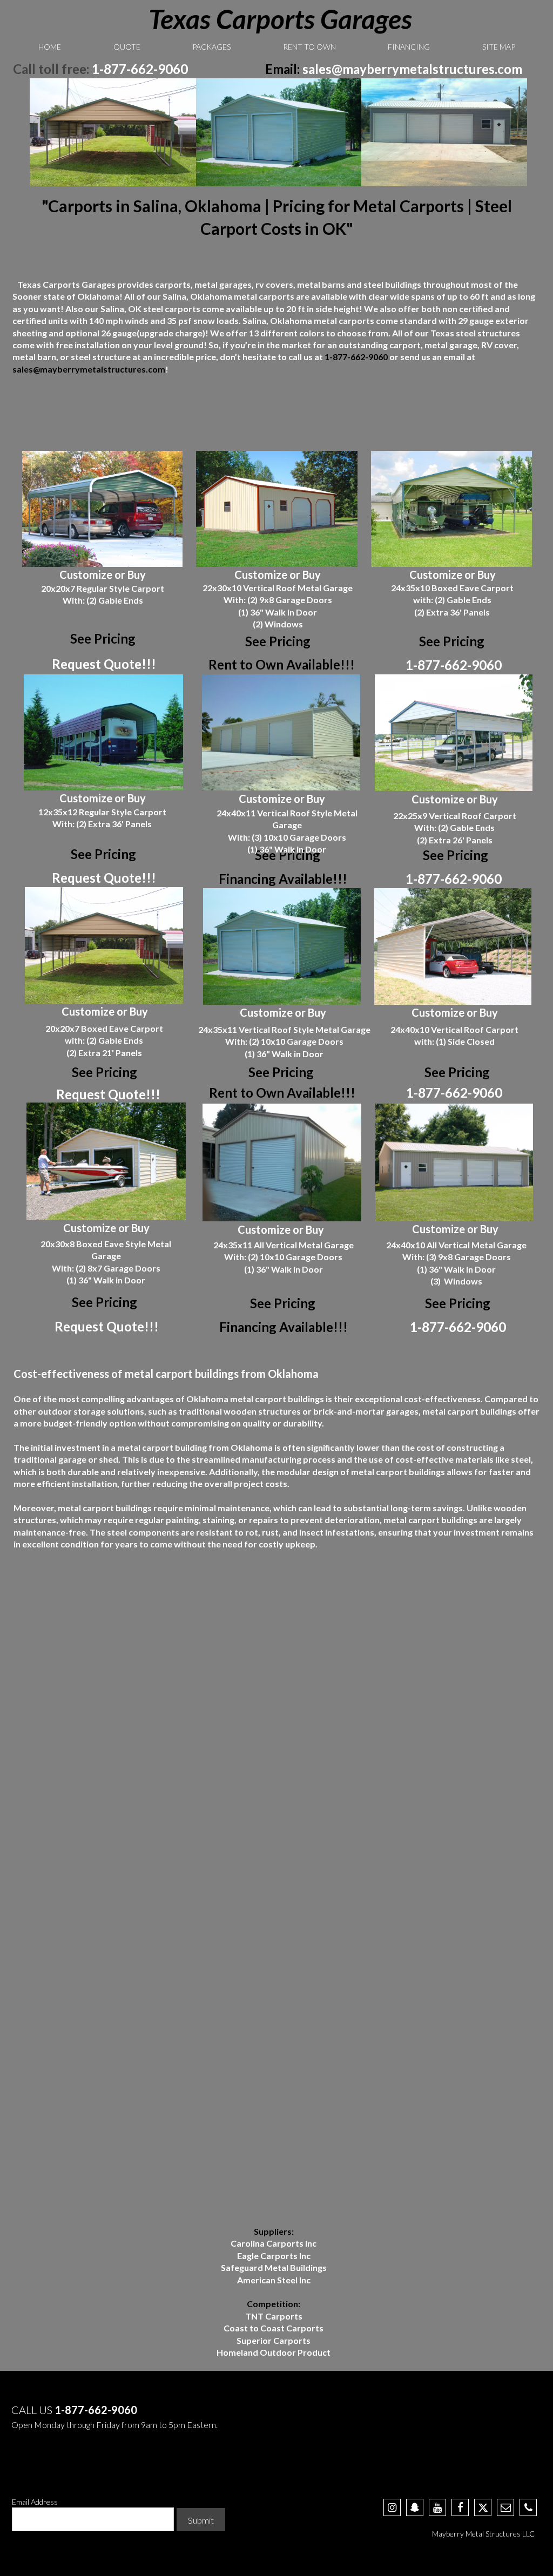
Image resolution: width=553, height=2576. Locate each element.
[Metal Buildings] (444, 132)
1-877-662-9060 (140, 69)
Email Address (35, 2502)
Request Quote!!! (104, 664)
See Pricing (278, 641)
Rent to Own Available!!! (282, 664)
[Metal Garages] (279, 132)
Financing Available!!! (283, 879)
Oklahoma (211, 296)
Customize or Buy (103, 574)
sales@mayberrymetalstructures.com (412, 69)
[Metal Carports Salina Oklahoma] (113, 132)
